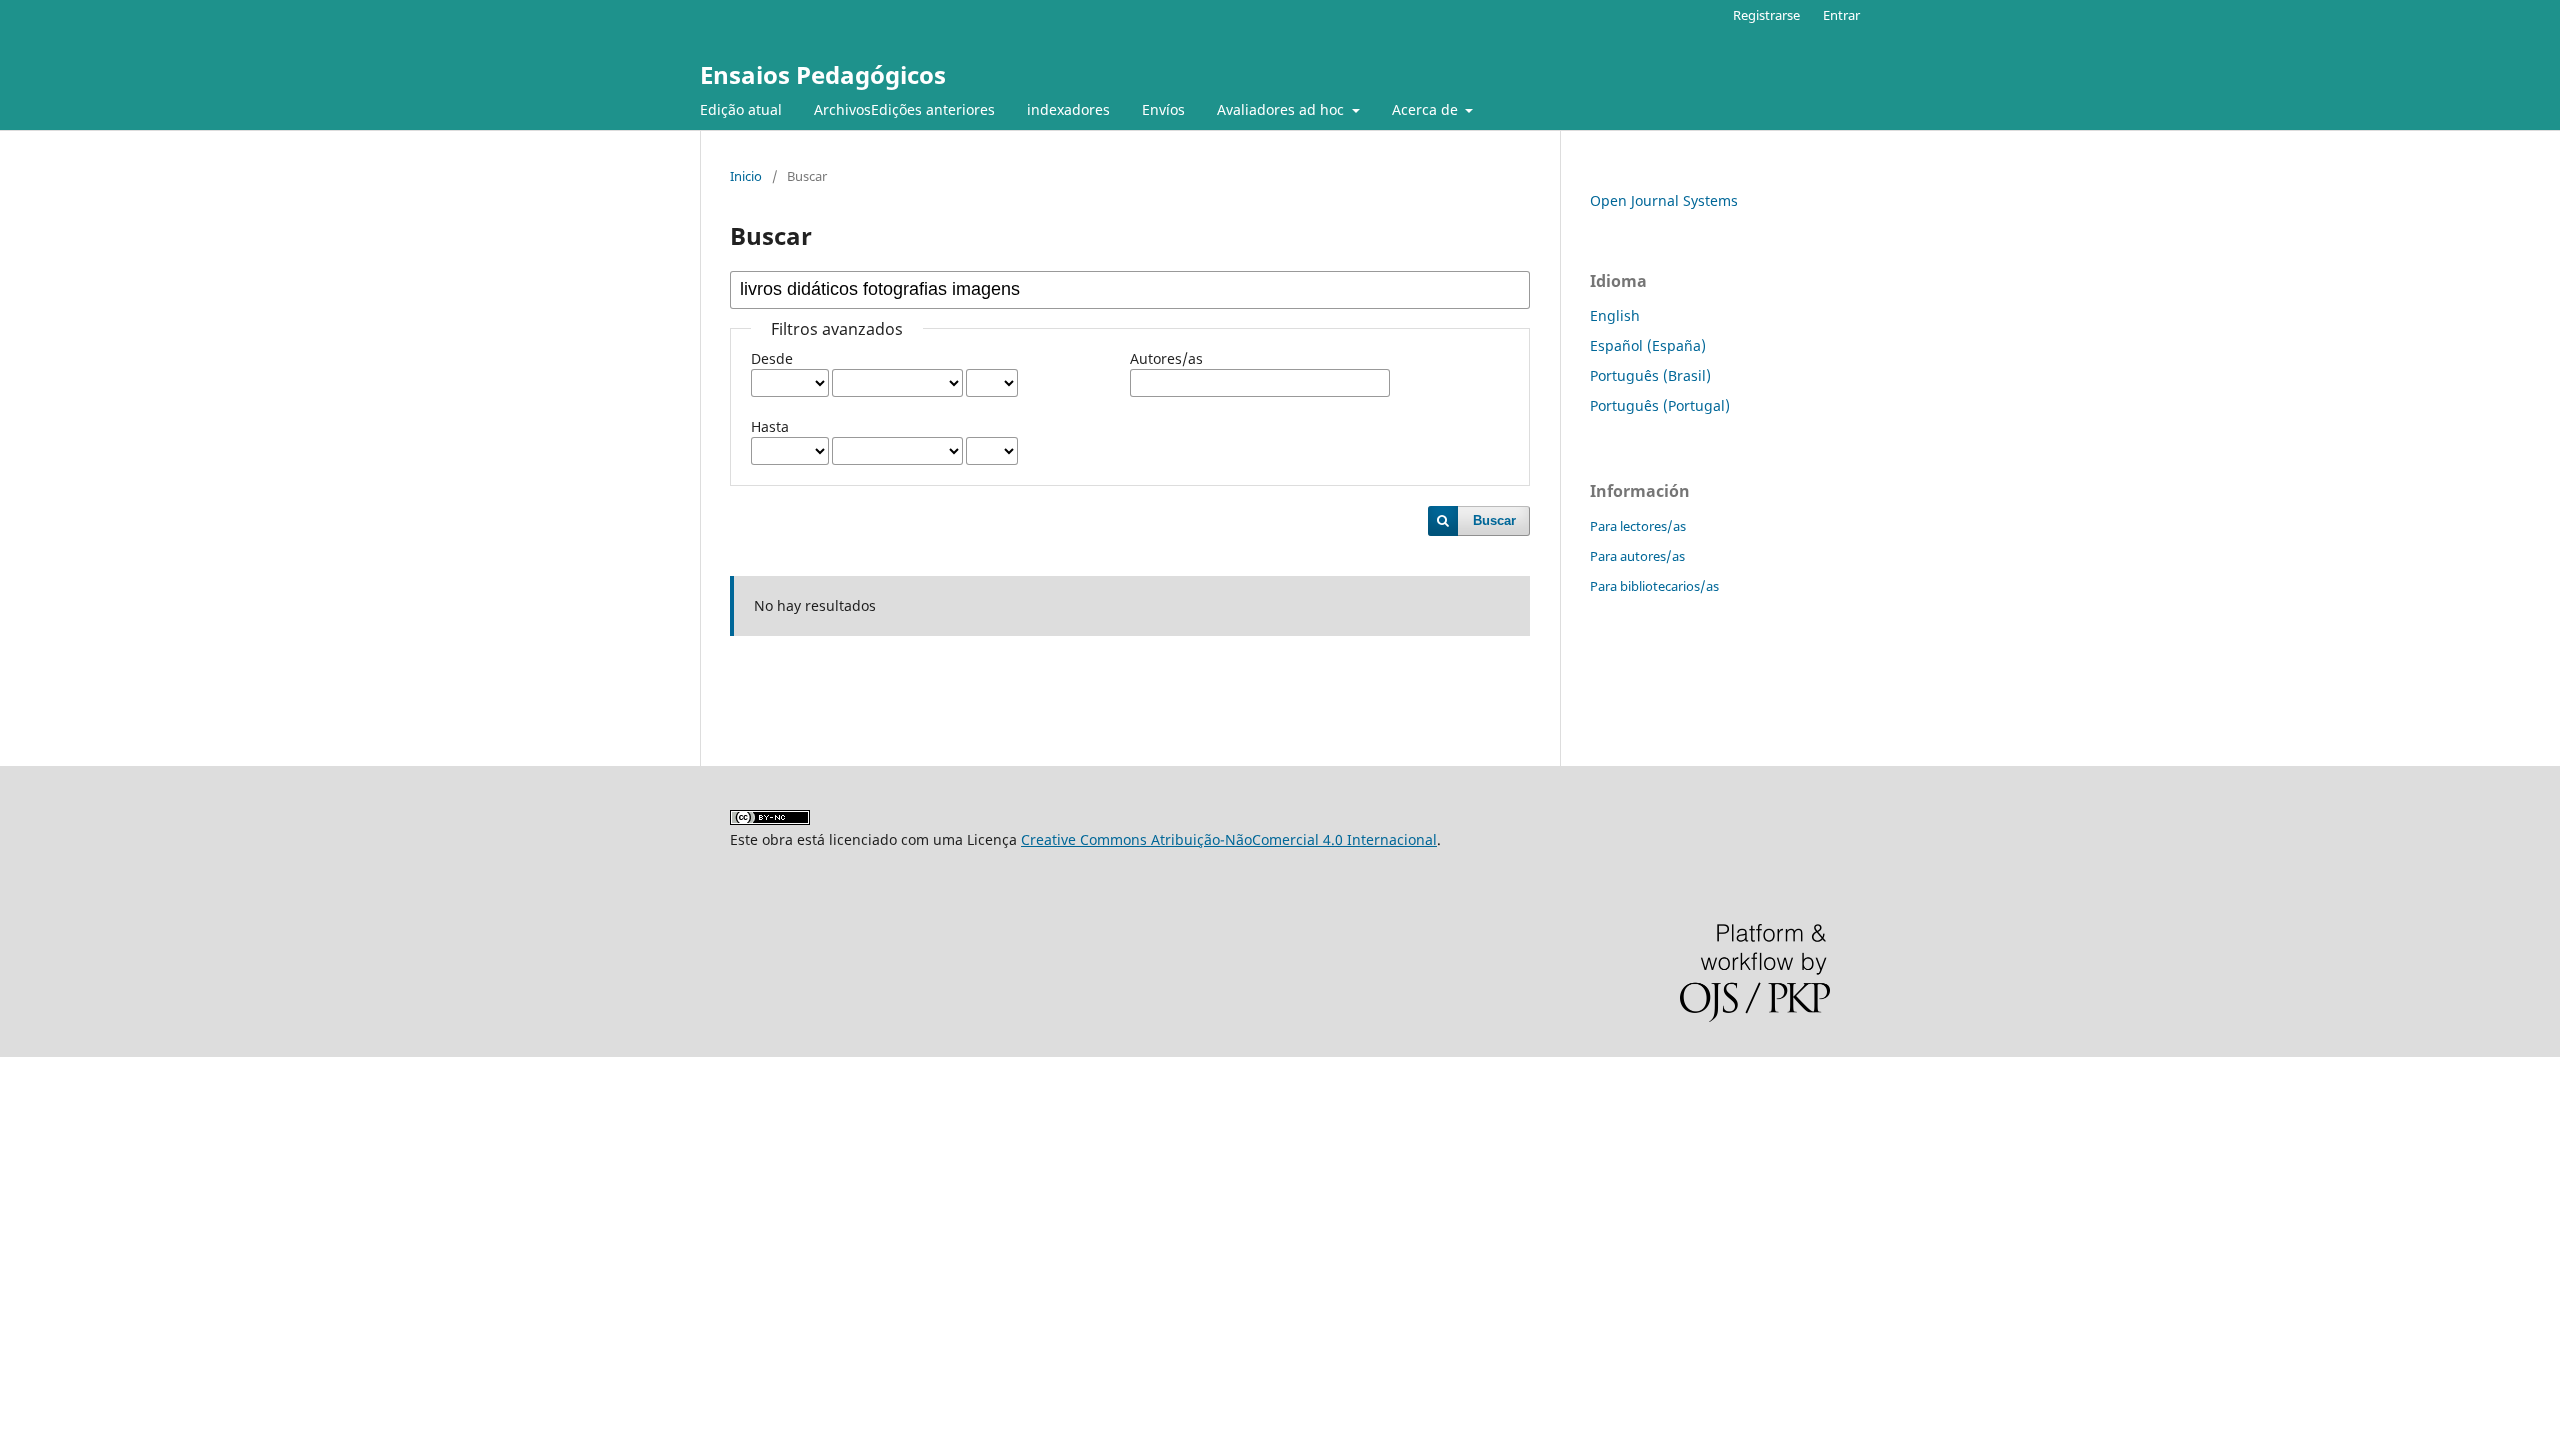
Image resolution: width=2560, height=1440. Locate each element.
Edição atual (741, 109)
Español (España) (1648, 345)
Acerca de (1427, 109)
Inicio (746, 176)
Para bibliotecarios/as (1654, 586)
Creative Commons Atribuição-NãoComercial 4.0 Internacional (1229, 839)
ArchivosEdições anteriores (904, 109)
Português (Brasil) (1650, 375)
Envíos (1163, 109)
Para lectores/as (1638, 526)
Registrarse (1766, 15)
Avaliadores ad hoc (1282, 109)
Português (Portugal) (1660, 405)
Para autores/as (1637, 556)
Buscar (1494, 520)
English (1615, 315)
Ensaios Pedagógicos (823, 74)
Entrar (1841, 15)
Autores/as (1166, 358)
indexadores (1068, 109)
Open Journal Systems (1664, 200)
